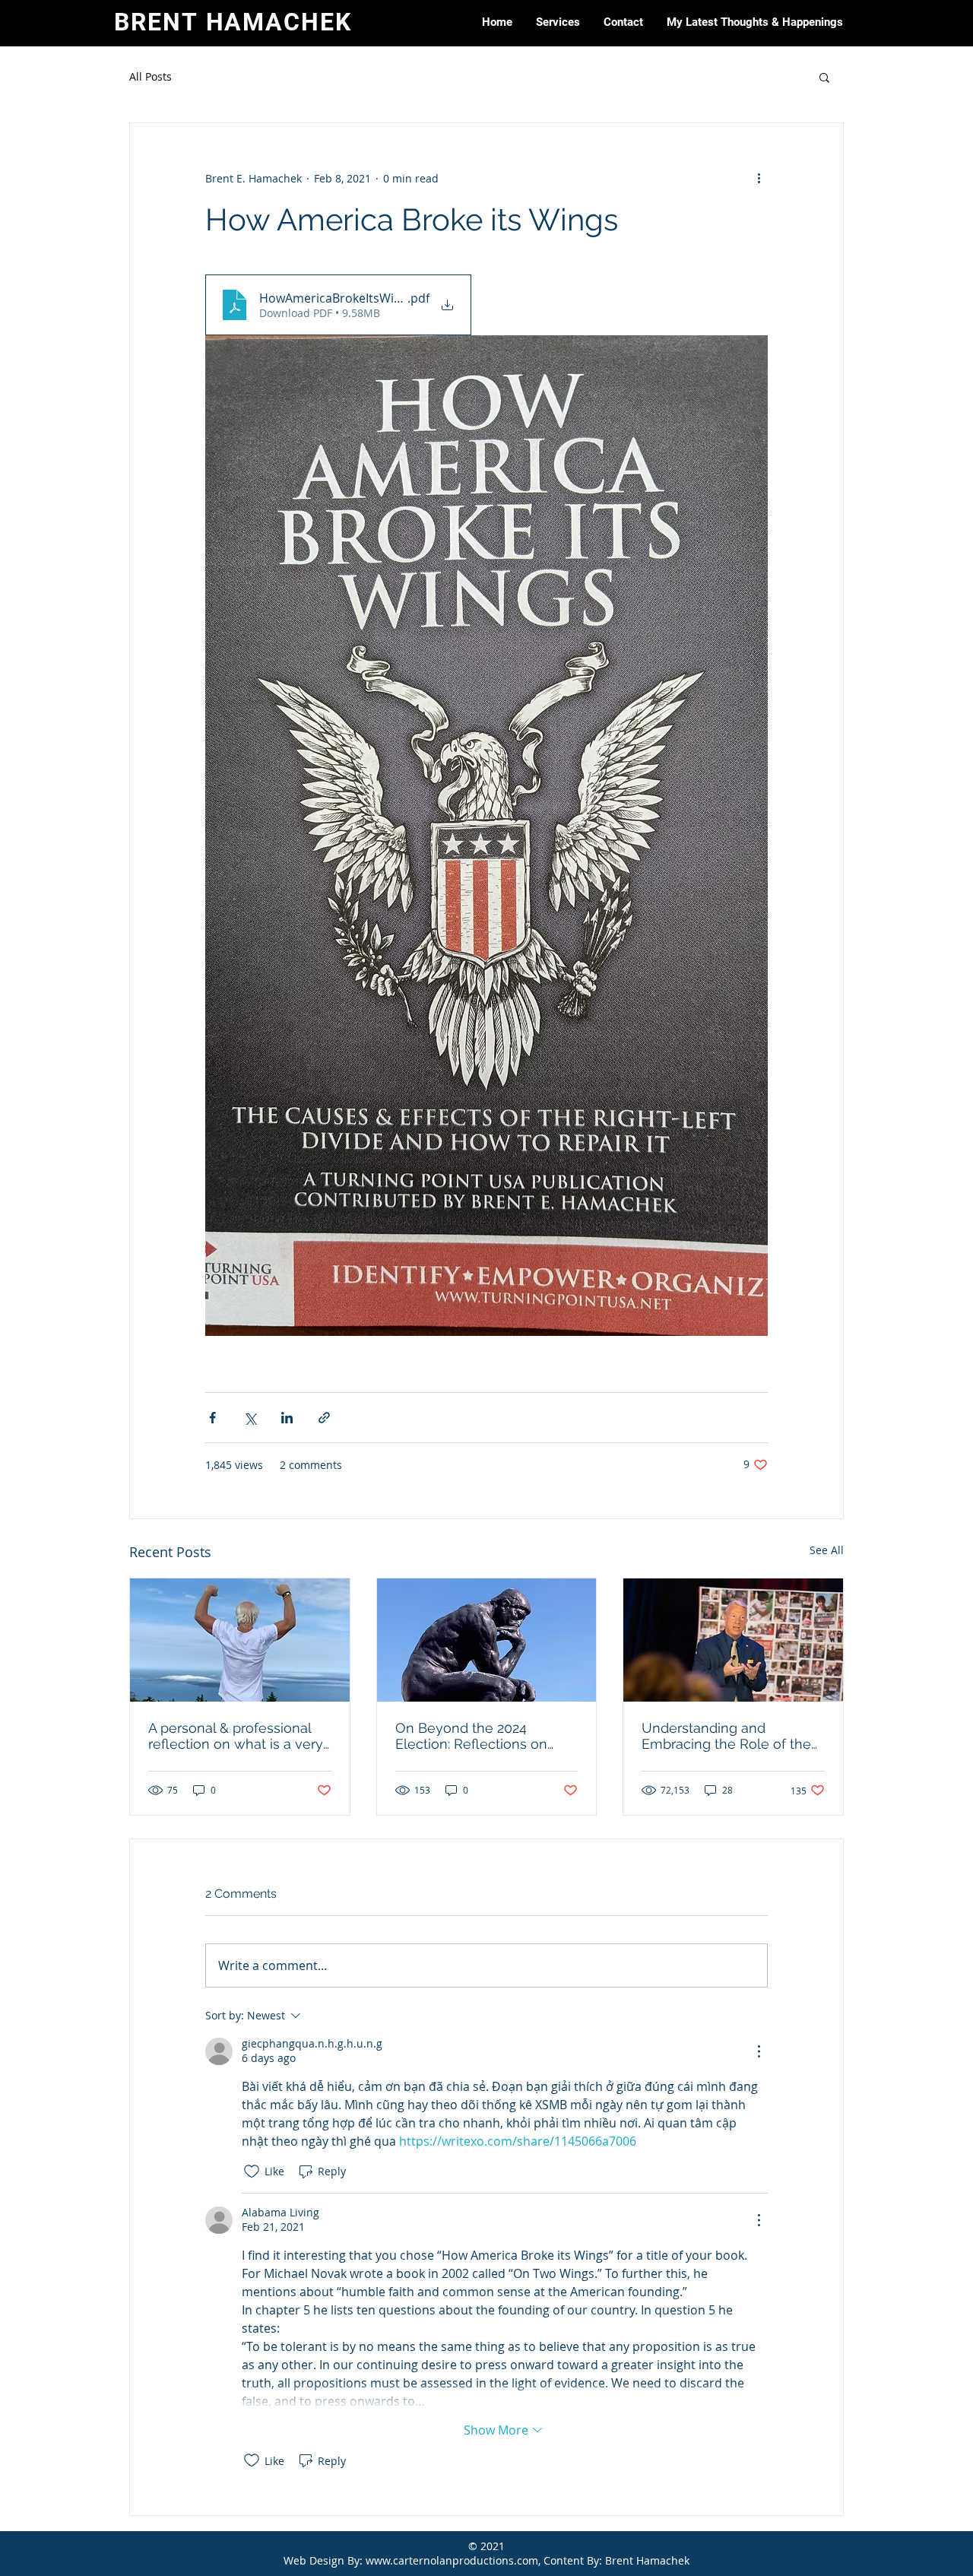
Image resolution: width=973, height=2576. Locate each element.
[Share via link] (324, 1418)
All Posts (151, 76)
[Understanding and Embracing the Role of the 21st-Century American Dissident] (733, 1640)
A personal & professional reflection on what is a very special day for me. (236, 1736)
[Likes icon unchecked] (252, 2172)
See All (827, 1550)
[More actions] (759, 178)
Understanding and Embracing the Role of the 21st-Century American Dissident (726, 1736)
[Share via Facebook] (212, 1418)
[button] (558, 22)
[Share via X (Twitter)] (250, 1418)
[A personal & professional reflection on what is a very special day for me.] (240, 1640)
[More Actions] (759, 2051)
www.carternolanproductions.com (452, 2560)
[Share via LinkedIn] (287, 1418)
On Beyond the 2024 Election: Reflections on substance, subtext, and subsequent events (472, 1736)
